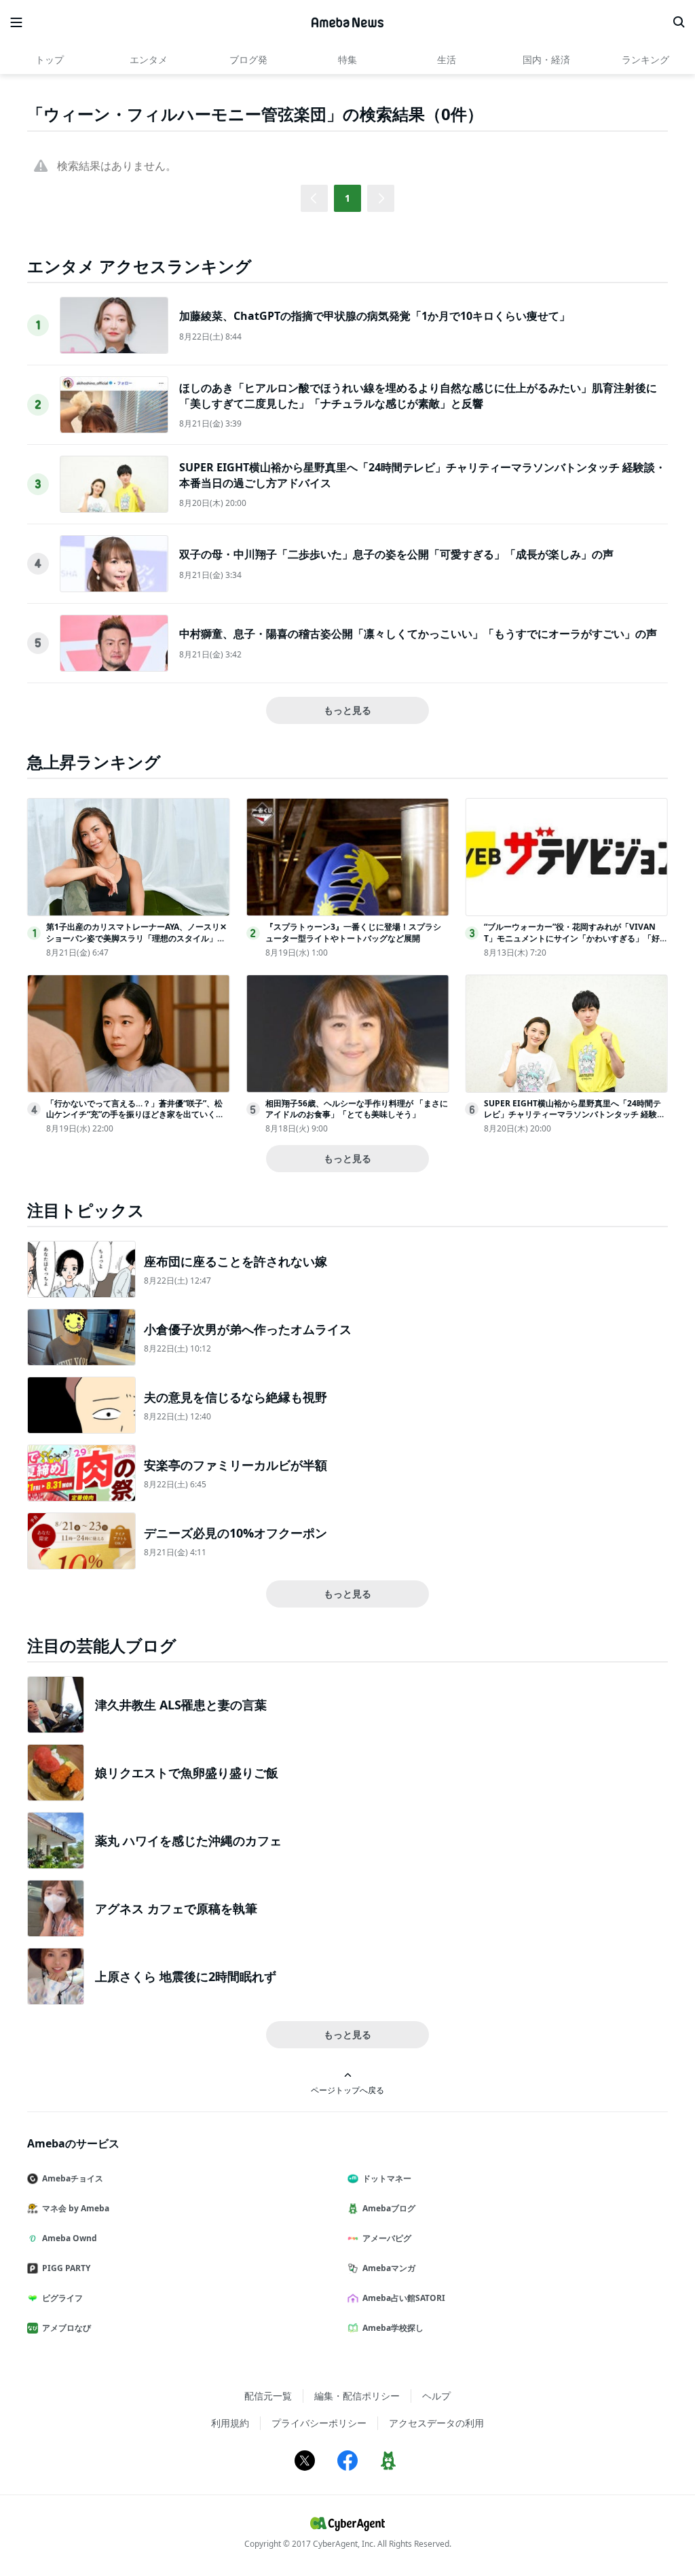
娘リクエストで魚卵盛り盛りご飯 (187, 1773)
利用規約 (230, 2423)
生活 (447, 59)
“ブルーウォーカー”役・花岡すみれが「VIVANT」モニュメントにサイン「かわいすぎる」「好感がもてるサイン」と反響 (572, 938)
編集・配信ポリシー (357, 2396)
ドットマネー (387, 2178)
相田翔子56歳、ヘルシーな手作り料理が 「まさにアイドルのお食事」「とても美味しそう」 (357, 1109)
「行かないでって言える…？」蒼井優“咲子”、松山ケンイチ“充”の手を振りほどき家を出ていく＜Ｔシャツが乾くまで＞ (135, 1115)
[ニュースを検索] (679, 22)
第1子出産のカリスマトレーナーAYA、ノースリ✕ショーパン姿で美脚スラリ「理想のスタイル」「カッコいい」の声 (136, 938)
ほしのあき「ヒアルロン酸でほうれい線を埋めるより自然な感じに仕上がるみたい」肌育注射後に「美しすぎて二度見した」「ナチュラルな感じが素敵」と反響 (418, 395)
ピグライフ (62, 2298)
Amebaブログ (389, 2208)
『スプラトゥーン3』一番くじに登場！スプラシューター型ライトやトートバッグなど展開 (353, 932)
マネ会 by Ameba (76, 2208)
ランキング (645, 59)
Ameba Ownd (70, 2238)
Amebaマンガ (389, 2268)
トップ (50, 59)
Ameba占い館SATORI (404, 2298)
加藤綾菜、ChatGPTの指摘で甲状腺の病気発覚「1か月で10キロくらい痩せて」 (375, 316)
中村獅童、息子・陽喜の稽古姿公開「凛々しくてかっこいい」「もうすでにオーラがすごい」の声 (418, 634)
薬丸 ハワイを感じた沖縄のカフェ (188, 1840)
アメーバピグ (387, 2238)
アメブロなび (67, 2328)
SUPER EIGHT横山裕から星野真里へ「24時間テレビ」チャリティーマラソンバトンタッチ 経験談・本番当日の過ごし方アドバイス (572, 1115)
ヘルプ (436, 2396)
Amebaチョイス (73, 2178)
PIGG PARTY (66, 2268)
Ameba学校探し (393, 2328)
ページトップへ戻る (347, 2090)
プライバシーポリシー (319, 2423)
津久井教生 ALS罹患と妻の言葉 (181, 1705)
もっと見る (347, 710)
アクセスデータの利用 (436, 2423)
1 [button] (347, 198)
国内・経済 (546, 59)
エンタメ (149, 59)
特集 (347, 59)
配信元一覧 (268, 2396)
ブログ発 (248, 59)
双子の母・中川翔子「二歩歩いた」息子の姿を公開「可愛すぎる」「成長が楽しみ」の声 (396, 554)
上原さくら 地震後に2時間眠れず (186, 1976)
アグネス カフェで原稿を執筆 (176, 1908)
